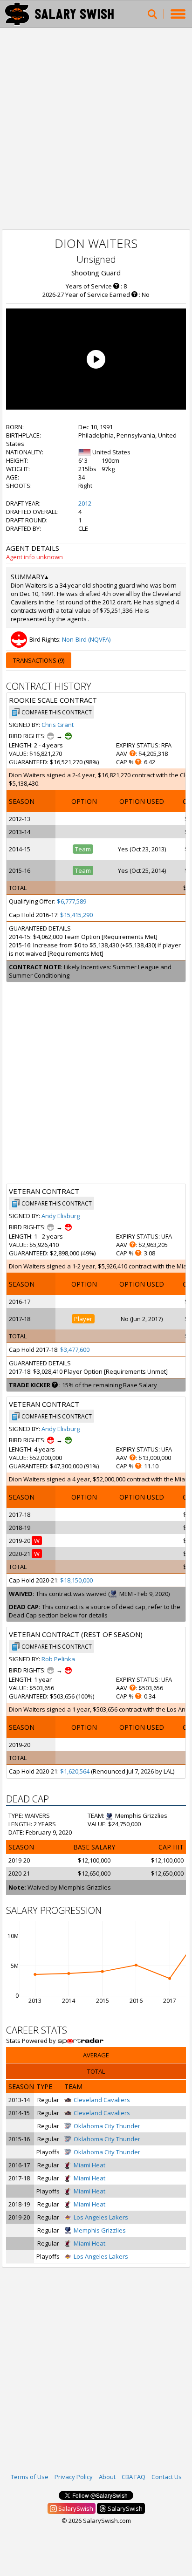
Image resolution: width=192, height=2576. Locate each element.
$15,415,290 (76, 915)
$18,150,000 (76, 1580)
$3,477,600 (75, 1350)
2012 (85, 503)
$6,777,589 (72, 901)
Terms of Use (30, 2477)
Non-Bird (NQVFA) (86, 639)
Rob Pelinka (58, 1659)
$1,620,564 (75, 1771)
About (107, 2477)
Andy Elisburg (61, 1216)
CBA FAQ (134, 2477)
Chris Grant (58, 725)
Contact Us (167, 2477)
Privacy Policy (74, 2477)
